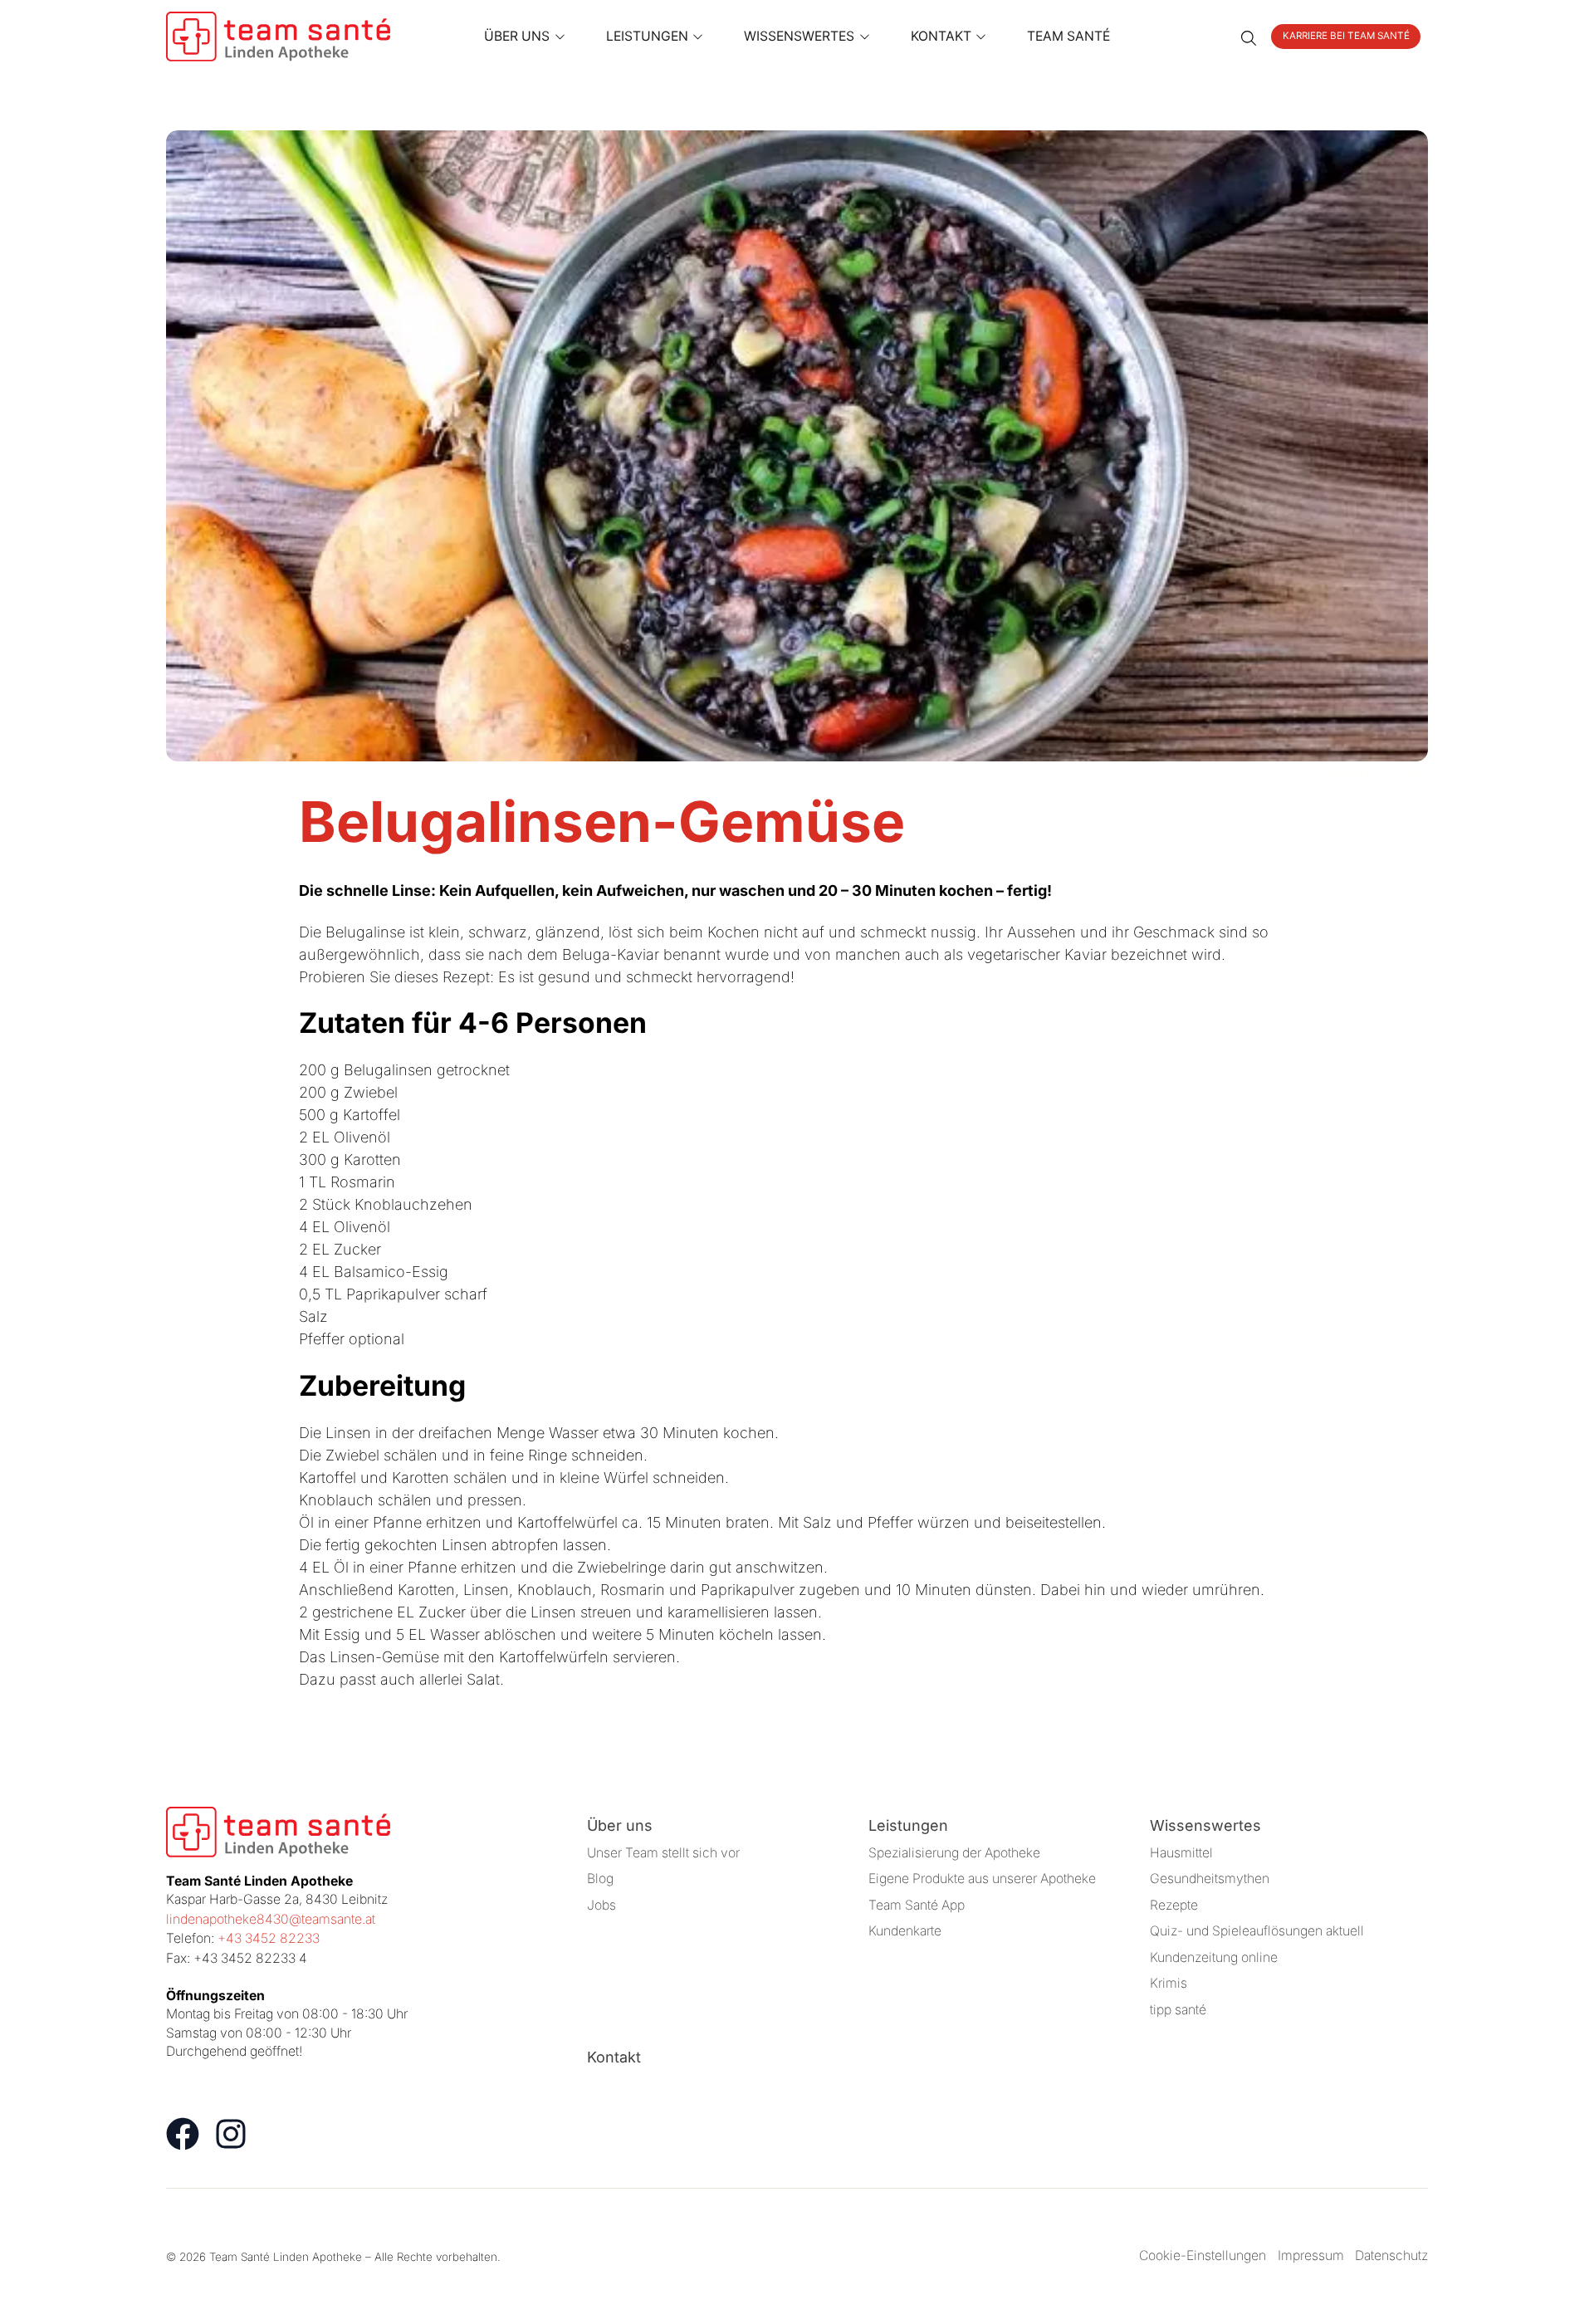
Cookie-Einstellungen (1203, 2256)
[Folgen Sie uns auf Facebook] (183, 2134)
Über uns (620, 1825)
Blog (600, 1879)
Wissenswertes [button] (799, 36)
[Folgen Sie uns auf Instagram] (231, 2134)
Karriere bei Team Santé (1346, 36)
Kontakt (614, 2057)
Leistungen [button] (647, 36)
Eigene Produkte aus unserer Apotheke (982, 1879)
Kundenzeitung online (1214, 1957)
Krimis (1169, 1983)
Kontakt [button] (941, 36)
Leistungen (908, 1825)
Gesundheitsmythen (1210, 1879)
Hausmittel (1181, 1853)
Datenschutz (1391, 2256)
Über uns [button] (517, 36)
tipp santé (1178, 2010)
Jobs (601, 1905)
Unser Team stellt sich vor (663, 1853)
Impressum (1311, 2256)
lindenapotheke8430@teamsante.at (271, 1919)
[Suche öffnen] (1249, 36)
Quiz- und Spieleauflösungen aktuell (1257, 1931)
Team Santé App (917, 1905)
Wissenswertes (1205, 1825)
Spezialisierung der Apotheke (954, 1853)
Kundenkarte (905, 1931)
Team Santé (1068, 36)
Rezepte (1174, 1905)
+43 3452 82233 (269, 1938)
